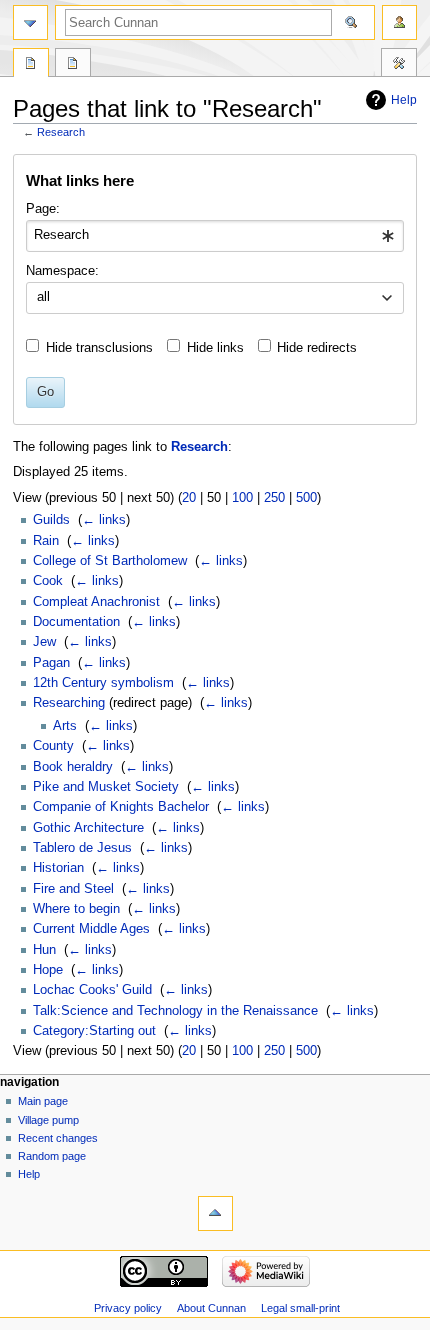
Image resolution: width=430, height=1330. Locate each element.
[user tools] (399, 22)
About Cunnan (211, 1308)
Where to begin (76, 909)
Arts (65, 726)
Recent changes (58, 1138)
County (53, 746)
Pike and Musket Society (106, 787)
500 (306, 498)
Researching (69, 703)
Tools (399, 65)
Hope (48, 970)
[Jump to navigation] (30, 22)
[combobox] (214, 236)
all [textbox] (43, 297)
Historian (58, 868)
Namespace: (62, 271)
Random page (52, 1156)
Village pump (48, 1120)
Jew (44, 642)
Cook (48, 581)
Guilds (51, 520)
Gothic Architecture (88, 828)
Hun (44, 950)
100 (242, 498)
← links (104, 520)
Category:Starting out (94, 1031)
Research (61, 132)
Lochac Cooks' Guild (92, 990)
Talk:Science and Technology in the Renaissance (175, 1011)
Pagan (51, 663)
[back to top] (215, 1213)
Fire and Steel (73, 889)
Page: (43, 209)
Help (404, 100)
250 (274, 498)
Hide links (215, 348)
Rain (46, 541)
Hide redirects (317, 348)
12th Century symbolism (103, 683)
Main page (43, 1101)
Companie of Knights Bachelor (121, 807)
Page (31, 65)
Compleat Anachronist (96, 602)
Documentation (76, 622)
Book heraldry (73, 767)
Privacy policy (128, 1308)
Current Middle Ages (91, 929)
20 (189, 498)
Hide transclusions (99, 348)
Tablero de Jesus (82, 848)
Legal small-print (300, 1308)
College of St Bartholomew (110, 561)
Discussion (73, 65)
